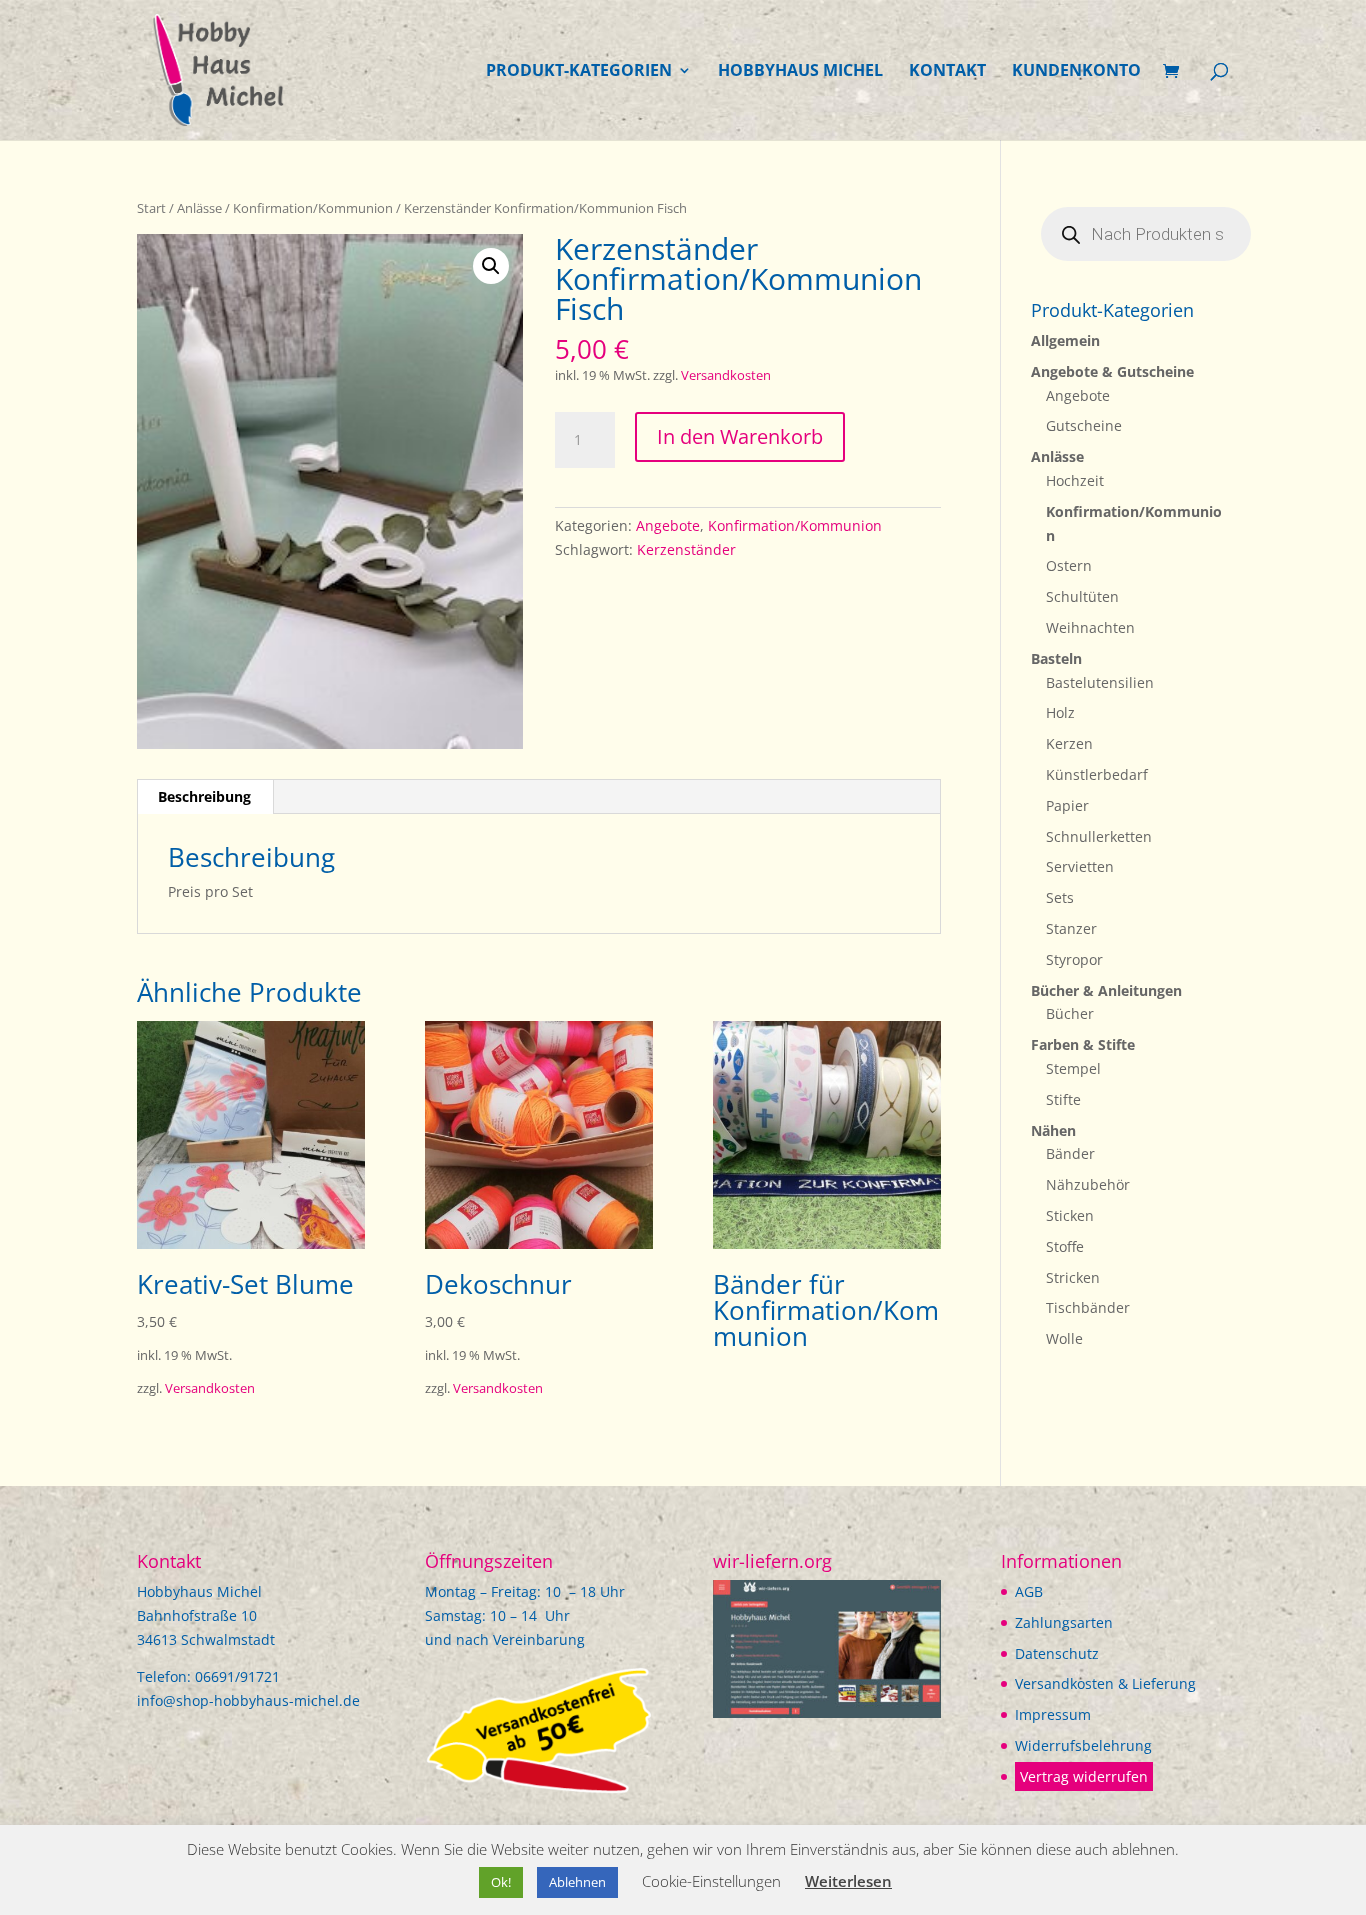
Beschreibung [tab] (204, 796)
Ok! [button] (501, 1882)
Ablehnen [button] (577, 1882)
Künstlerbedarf (1097, 774)
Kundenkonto (1076, 72)
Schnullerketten (1099, 836)
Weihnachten (1090, 627)
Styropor (1074, 959)
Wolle (1064, 1338)
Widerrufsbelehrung (1083, 1745)
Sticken (1070, 1215)
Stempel (1073, 1068)
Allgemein (1065, 340)
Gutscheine (1084, 425)
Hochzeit (1075, 480)
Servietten (1080, 866)
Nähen (1053, 1130)
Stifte (1063, 1099)
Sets (1060, 897)
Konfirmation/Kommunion (313, 208)
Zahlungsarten (1064, 1622)
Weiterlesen (848, 1881)
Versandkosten (726, 375)
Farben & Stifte (1083, 1044)
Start (151, 208)
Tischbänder (1088, 1307)
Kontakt (947, 72)
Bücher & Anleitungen (1106, 990)
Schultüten (1082, 596)
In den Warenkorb (740, 436)
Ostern (1069, 565)
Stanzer (1071, 928)
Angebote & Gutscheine (1112, 371)
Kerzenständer (686, 549)
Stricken (1073, 1277)
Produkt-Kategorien (579, 72)
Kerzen (1069, 743)
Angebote (668, 525)
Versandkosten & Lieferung (1105, 1683)
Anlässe (199, 208)
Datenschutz (1057, 1653)
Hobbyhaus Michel (800, 72)
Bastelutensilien (1100, 682)
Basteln (1056, 658)
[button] (491, 266)
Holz (1060, 712)
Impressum (1053, 1714)
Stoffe (1065, 1246)
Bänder (1070, 1153)
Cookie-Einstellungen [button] (711, 1881)
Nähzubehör (1088, 1184)
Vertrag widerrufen (1084, 1776)
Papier (1067, 805)
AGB (1029, 1591)
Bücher (1070, 1013)
